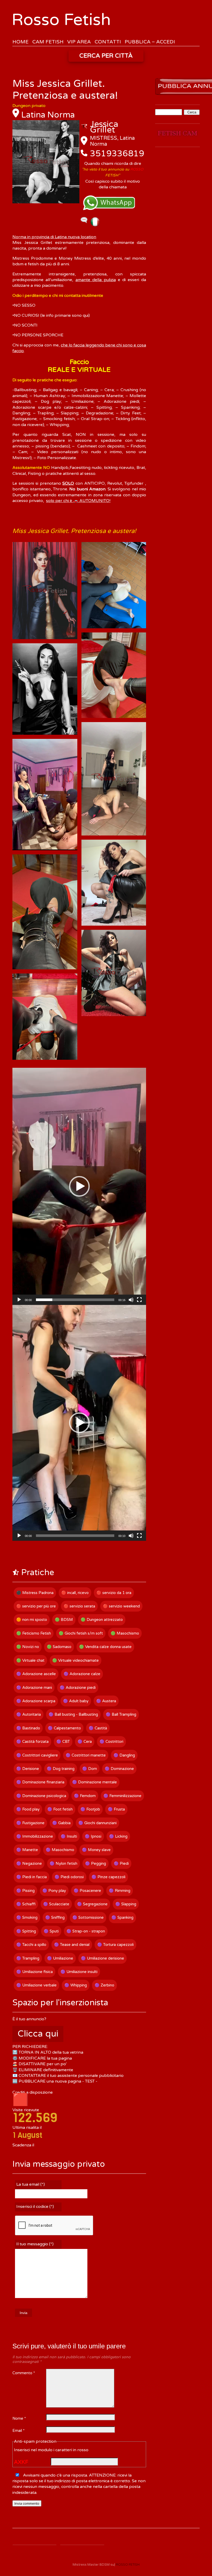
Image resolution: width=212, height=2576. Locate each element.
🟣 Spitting (26, 1931)
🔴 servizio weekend (121, 1606)
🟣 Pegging (96, 1863)
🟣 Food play (28, 1809)
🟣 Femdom (85, 1796)
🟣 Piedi (121, 1863)
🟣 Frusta (116, 1809)
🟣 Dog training (61, 1769)
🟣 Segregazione (92, 1904)
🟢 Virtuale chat (30, 1660)
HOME (20, 42)
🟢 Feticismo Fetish (34, 1633)
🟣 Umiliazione (60, 1958)
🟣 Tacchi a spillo (31, 1945)
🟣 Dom (90, 1769)
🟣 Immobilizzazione (35, 1836)
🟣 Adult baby (76, 1701)
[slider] (75, 1300)
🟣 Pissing (25, 1891)
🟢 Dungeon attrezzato (102, 1620)
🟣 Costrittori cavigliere (37, 1755)
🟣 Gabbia (61, 1823)
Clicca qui (38, 2034)
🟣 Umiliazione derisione (103, 1958)
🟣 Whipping (76, 1985)
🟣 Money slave (96, 1850)
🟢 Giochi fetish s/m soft (81, 1633)
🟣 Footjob (90, 1809)
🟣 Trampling (28, 1958)
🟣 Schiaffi (26, 1904)
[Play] (19, 1300)
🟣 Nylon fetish (63, 1863)
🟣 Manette (27, 1850)
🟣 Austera (106, 1701)
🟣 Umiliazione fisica (35, 1972)
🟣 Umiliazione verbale (36, 1985)
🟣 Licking (118, 1836)
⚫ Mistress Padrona (35, 1593)
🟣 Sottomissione (88, 1917)
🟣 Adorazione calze (82, 1674)
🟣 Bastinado (28, 1728)
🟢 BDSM (64, 1620)
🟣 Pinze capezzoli (108, 1877)
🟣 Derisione (28, 1769)
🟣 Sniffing (55, 1917)
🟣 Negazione (29, 1863)
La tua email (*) (31, 2184)
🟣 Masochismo (60, 1850)
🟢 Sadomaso (59, 1647)
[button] (79, 1186)
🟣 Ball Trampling (121, 1714)
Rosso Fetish (61, 20)
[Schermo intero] (139, 1300)
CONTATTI (108, 42)
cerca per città (106, 56)
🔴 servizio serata (79, 1606)
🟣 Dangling (124, 1755)
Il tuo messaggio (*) (35, 2244)
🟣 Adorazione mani (34, 1688)
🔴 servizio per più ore (36, 1606)
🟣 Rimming (120, 1891)
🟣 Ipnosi (93, 1836)
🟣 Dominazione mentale (94, 1782)
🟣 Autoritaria (29, 1714)
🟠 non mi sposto (32, 1620)
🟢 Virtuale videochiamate (75, 1660)
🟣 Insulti (69, 1836)
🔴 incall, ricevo (75, 1593)
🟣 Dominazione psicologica (41, 1796)
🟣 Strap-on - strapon (86, 1931)
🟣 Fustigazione (30, 1823)
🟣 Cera (85, 1742)
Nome (19, 2419)
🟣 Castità (98, 1728)
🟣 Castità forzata (32, 1742)
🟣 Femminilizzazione (122, 1796)
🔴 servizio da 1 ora (114, 1593)
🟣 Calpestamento (64, 1728)
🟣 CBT (63, 1742)
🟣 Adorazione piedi (78, 1688)
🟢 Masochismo (125, 1633)
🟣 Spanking (122, 1917)
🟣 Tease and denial (72, 1945)
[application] (79, 1186)
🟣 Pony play (54, 1891)
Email (18, 2431)
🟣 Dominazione (119, 1769)
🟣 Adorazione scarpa (36, 1701)
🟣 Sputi (51, 1931)
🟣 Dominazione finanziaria (40, 1782)
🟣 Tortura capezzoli (115, 1945)
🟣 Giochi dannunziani (97, 1823)
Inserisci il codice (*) (35, 2207)
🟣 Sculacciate (56, 1904)
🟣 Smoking (27, 1917)
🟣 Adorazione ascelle (36, 1674)
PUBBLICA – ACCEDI (150, 42)
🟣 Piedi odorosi (69, 1877)
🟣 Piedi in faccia (32, 1877)
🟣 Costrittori (111, 1742)
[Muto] (131, 1300)
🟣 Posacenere (87, 1891)
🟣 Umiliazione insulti (79, 1972)
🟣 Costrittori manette (86, 1755)
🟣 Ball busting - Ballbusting (73, 1714)
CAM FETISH (48, 42)
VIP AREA (79, 42)
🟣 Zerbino (104, 1985)
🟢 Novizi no (28, 1647)
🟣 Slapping (126, 1904)
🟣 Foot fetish (60, 1809)
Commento (24, 2373)
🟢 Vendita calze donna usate (105, 1647)
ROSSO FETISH (128, 2565)
